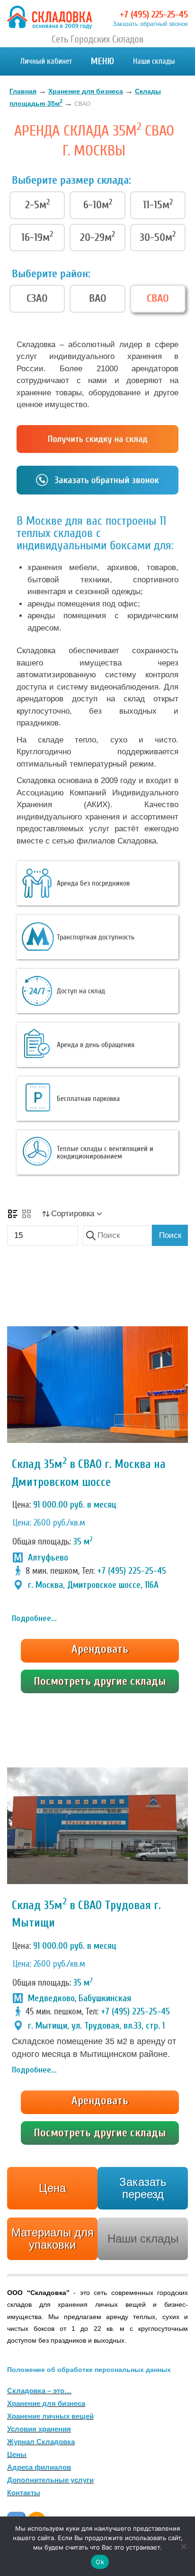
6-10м (98, 205)
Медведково (51, 1998)
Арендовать (100, 1649)
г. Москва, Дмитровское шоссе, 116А (93, 1585)
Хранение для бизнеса (46, 2403)
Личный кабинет (46, 61)
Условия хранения (39, 2429)
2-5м (37, 205)
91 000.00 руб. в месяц (75, 1505)
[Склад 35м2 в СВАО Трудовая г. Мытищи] (97, 1826)
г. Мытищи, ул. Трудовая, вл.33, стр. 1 (96, 2026)
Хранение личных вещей (50, 2416)
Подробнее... (34, 1618)
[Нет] (183, 2546)
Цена (52, 2188)
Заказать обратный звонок (150, 24)
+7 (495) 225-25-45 (154, 14)
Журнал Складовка (41, 2442)
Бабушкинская (105, 1998)
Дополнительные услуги (50, 2480)
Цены (17, 2454)
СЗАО (37, 298)
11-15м (158, 205)
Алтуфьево (48, 1558)
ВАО (98, 298)
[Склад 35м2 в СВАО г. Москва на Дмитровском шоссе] (97, 1385)
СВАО (158, 298)
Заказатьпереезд (143, 2188)
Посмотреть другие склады (100, 1681)
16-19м (37, 237)
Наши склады (154, 61)
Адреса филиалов (39, 2467)
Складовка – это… (39, 2391)
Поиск (170, 1235)
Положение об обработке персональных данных (89, 2370)
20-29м (97, 237)
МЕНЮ (102, 61)
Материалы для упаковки (53, 2239)
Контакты (24, 2493)
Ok (100, 2562)
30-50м (158, 237)
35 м (83, 1542)
